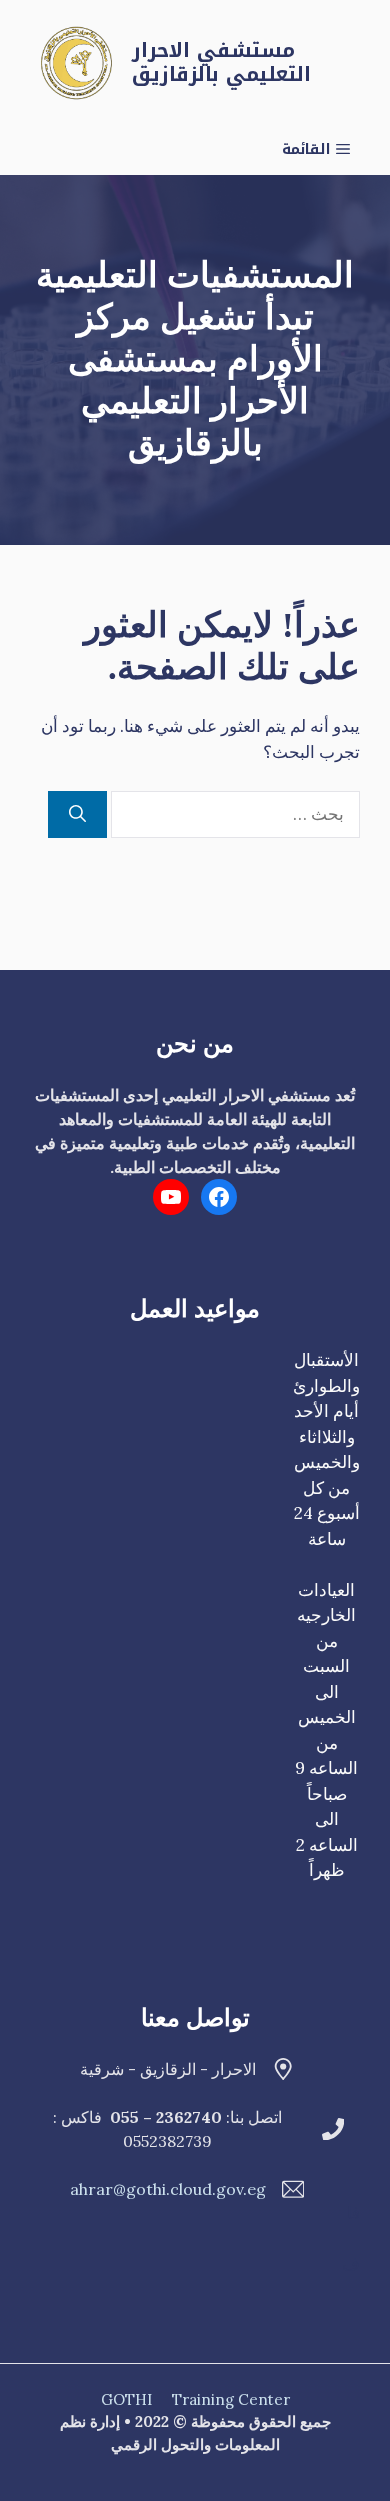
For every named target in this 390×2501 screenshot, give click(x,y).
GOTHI (126, 2399)
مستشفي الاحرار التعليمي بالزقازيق (221, 62)
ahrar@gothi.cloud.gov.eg (168, 2189)
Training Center (231, 2399)
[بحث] (77, 815)
